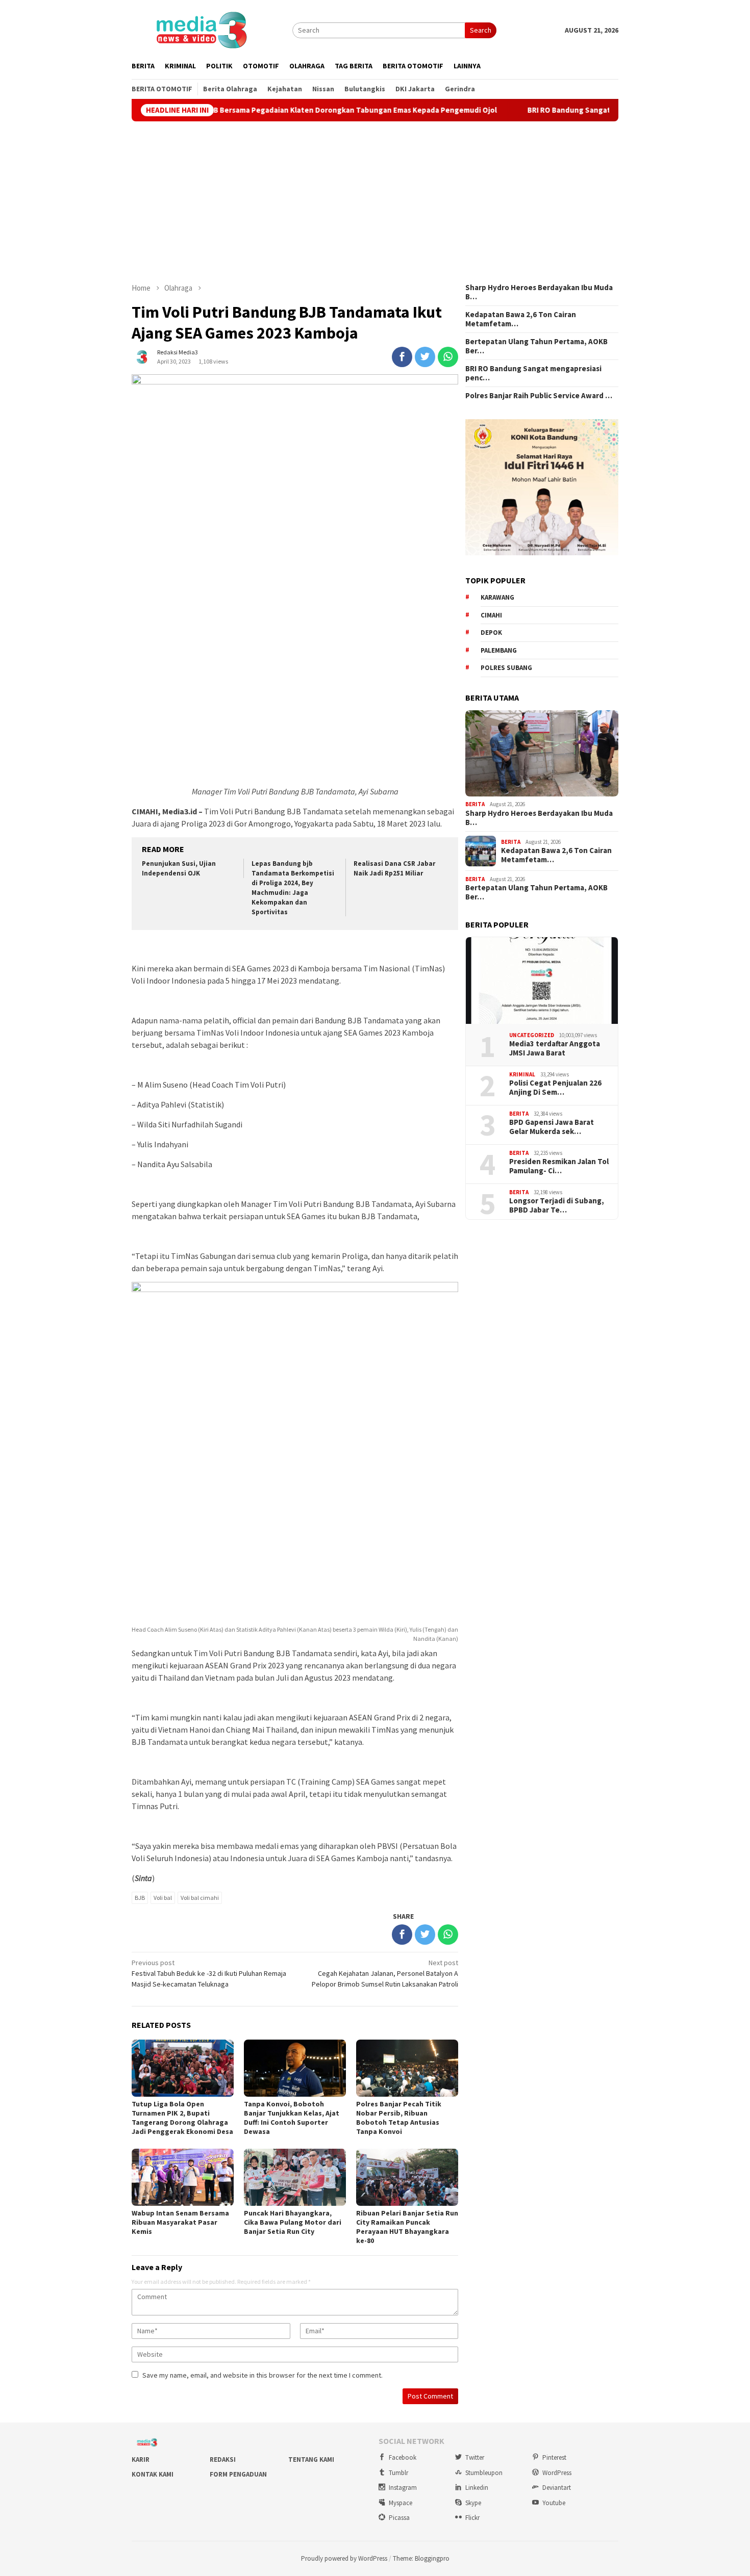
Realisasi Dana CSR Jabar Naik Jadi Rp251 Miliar (394, 868)
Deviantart (557, 2488)
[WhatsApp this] (448, 357)
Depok (491, 633)
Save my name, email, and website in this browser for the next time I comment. (262, 2375)
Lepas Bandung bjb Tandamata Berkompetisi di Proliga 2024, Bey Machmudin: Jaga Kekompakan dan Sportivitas (293, 887)
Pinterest (554, 2457)
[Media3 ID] (201, 29)
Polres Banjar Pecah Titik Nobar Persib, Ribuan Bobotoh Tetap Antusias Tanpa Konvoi (399, 2118)
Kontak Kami (153, 2474)
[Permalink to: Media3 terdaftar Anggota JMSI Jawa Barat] (542, 981)
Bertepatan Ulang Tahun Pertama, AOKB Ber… (536, 346)
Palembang (499, 650)
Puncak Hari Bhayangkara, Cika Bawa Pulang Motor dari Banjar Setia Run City (293, 2222)
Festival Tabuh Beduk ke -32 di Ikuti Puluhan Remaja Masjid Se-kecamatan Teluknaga (209, 1973)
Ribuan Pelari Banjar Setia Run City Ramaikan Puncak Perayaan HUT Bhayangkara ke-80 (407, 2227)
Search (481, 30)
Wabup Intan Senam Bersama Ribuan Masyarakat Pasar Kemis (180, 2222)
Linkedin (477, 2488)
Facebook (403, 2457)
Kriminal (522, 1074)
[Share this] (402, 357)
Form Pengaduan (238, 2474)
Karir (141, 2459)
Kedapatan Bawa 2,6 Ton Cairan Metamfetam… (521, 319)
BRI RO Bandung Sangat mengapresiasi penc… (533, 373)
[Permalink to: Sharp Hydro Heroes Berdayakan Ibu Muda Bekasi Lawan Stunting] (542, 754)
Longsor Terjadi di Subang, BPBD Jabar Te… (557, 1205)
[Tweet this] (425, 357)
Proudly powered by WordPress (344, 2558)
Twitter (475, 2457)
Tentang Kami (311, 2459)
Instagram (403, 2488)
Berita (475, 804)
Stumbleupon (484, 2473)
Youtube (554, 2503)
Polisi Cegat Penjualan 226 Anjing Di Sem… (555, 1088)
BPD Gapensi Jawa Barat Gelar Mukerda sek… (552, 1127)
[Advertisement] (375, 202)
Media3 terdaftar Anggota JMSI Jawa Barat (555, 1048)
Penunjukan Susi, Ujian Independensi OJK (179, 868)
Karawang (497, 597)
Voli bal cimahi (200, 1898)
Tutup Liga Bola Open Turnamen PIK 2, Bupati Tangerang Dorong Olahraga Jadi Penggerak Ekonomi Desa (182, 2118)
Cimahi (491, 615)
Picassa (399, 2518)
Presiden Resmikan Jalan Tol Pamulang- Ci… (559, 1166)
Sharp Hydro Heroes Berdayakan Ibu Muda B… (539, 292)
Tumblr (398, 2473)
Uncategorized (532, 1035)
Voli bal (163, 1898)
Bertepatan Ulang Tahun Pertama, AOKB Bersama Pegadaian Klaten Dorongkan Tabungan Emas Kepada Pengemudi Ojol (233, 110)
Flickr (472, 2518)
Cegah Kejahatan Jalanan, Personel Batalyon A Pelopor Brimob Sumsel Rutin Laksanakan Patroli (385, 1973)
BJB (140, 1898)
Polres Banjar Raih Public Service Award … (539, 396)
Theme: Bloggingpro (421, 2558)
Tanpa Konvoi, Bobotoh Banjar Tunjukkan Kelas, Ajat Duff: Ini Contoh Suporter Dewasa (292, 2118)
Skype (473, 2503)
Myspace (401, 2503)
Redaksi (223, 2459)
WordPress (557, 2473)
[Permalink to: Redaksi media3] (142, 356)
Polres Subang (506, 668)
